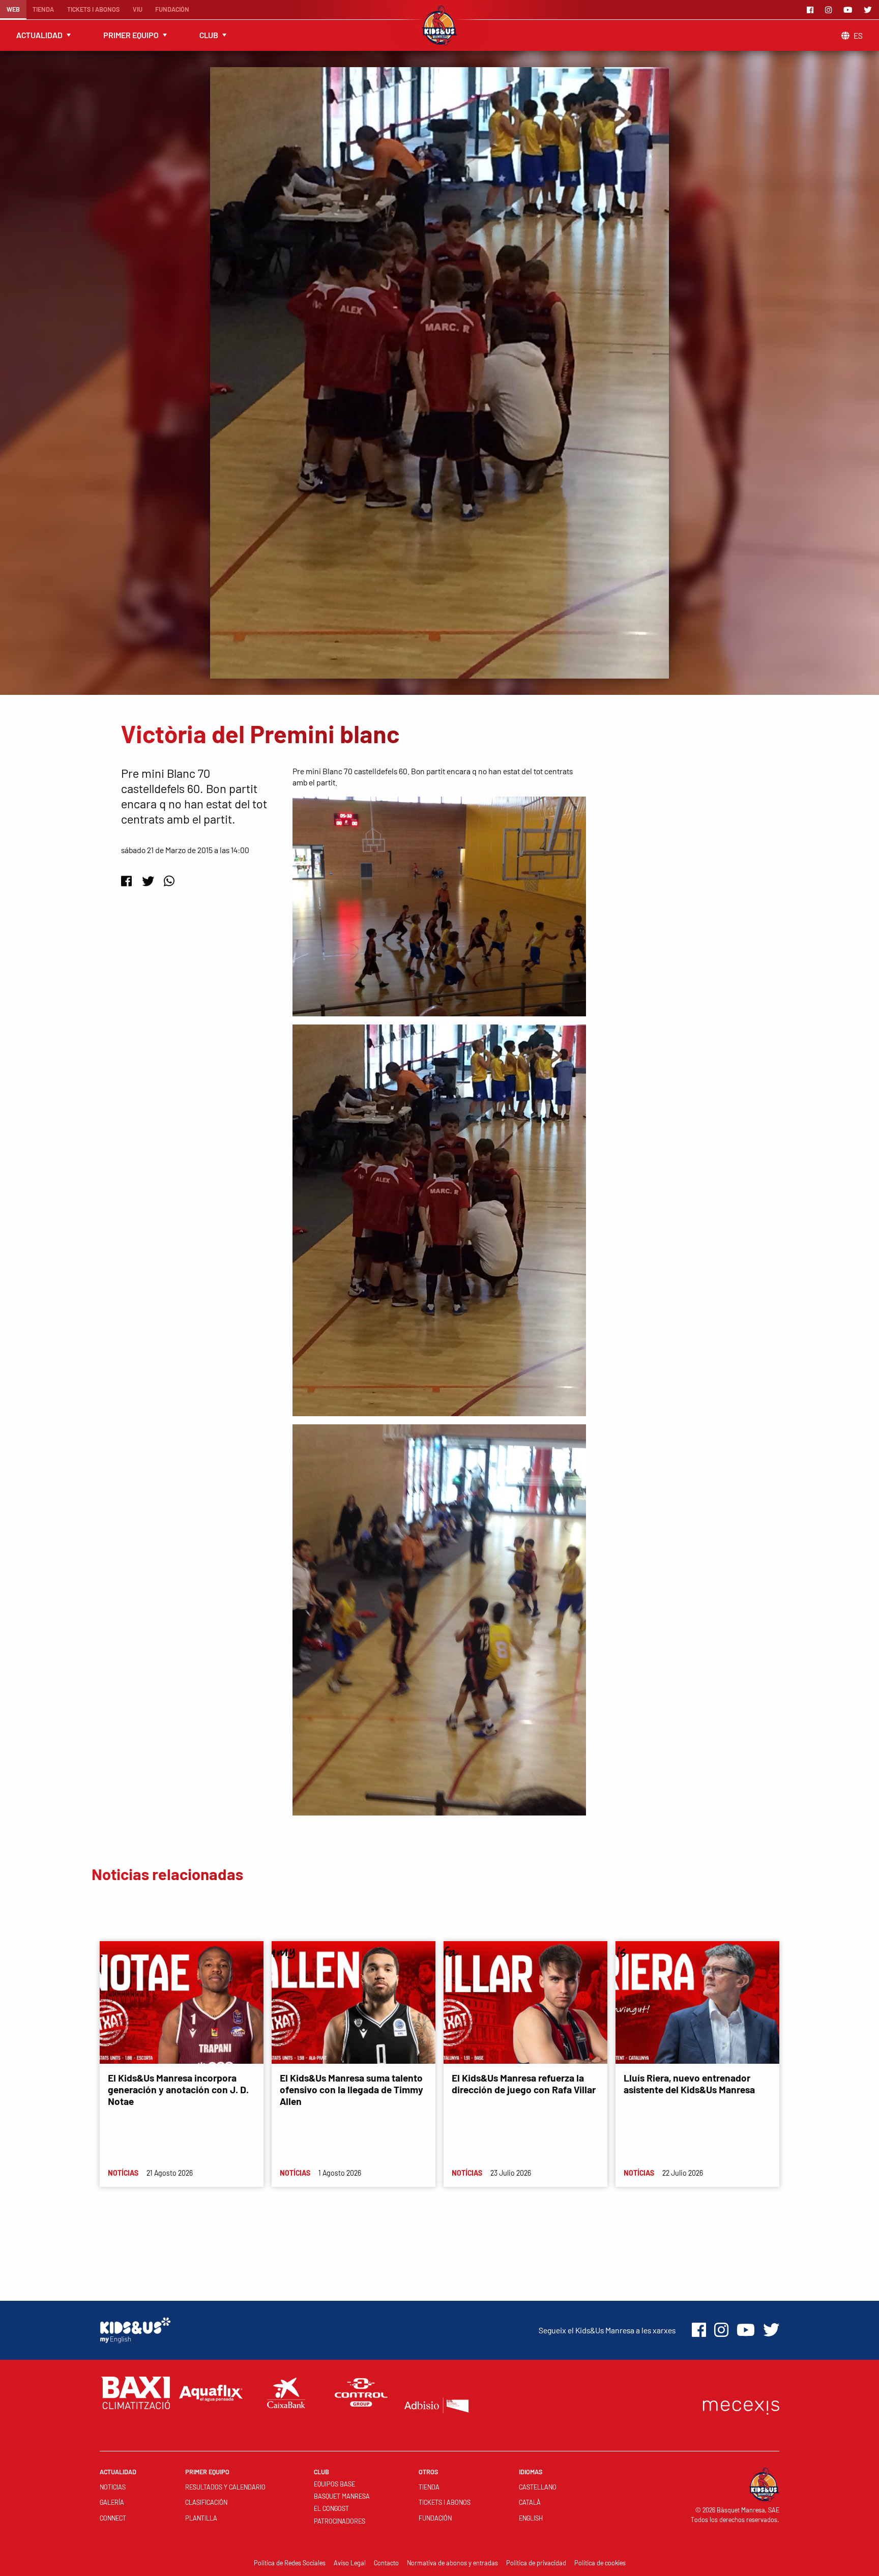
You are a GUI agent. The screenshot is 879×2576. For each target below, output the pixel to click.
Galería (112, 2502)
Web (13, 9)
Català (530, 2502)
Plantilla (201, 2518)
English (531, 2518)
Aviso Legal (350, 2563)
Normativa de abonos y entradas (452, 2563)
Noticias (113, 2487)
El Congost (331, 2508)
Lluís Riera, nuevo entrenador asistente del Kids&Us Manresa (689, 2084)
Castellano (538, 2487)
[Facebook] (812, 10)
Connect (113, 2518)
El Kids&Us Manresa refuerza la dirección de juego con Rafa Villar (524, 2084)
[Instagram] (830, 10)
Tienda (43, 9)
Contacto (386, 2563)
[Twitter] (869, 10)
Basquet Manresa (342, 2496)
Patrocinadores (340, 2521)
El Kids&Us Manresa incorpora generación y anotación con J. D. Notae (178, 2089)
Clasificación (206, 2502)
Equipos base (334, 2484)
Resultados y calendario (225, 2487)
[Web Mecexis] (741, 2405)
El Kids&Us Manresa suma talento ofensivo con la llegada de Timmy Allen (351, 2089)
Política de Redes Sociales (290, 2563)
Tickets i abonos (93, 9)
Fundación (172, 9)
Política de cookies (600, 2563)
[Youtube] (849, 10)
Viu (138, 9)
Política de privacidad (536, 2563)
